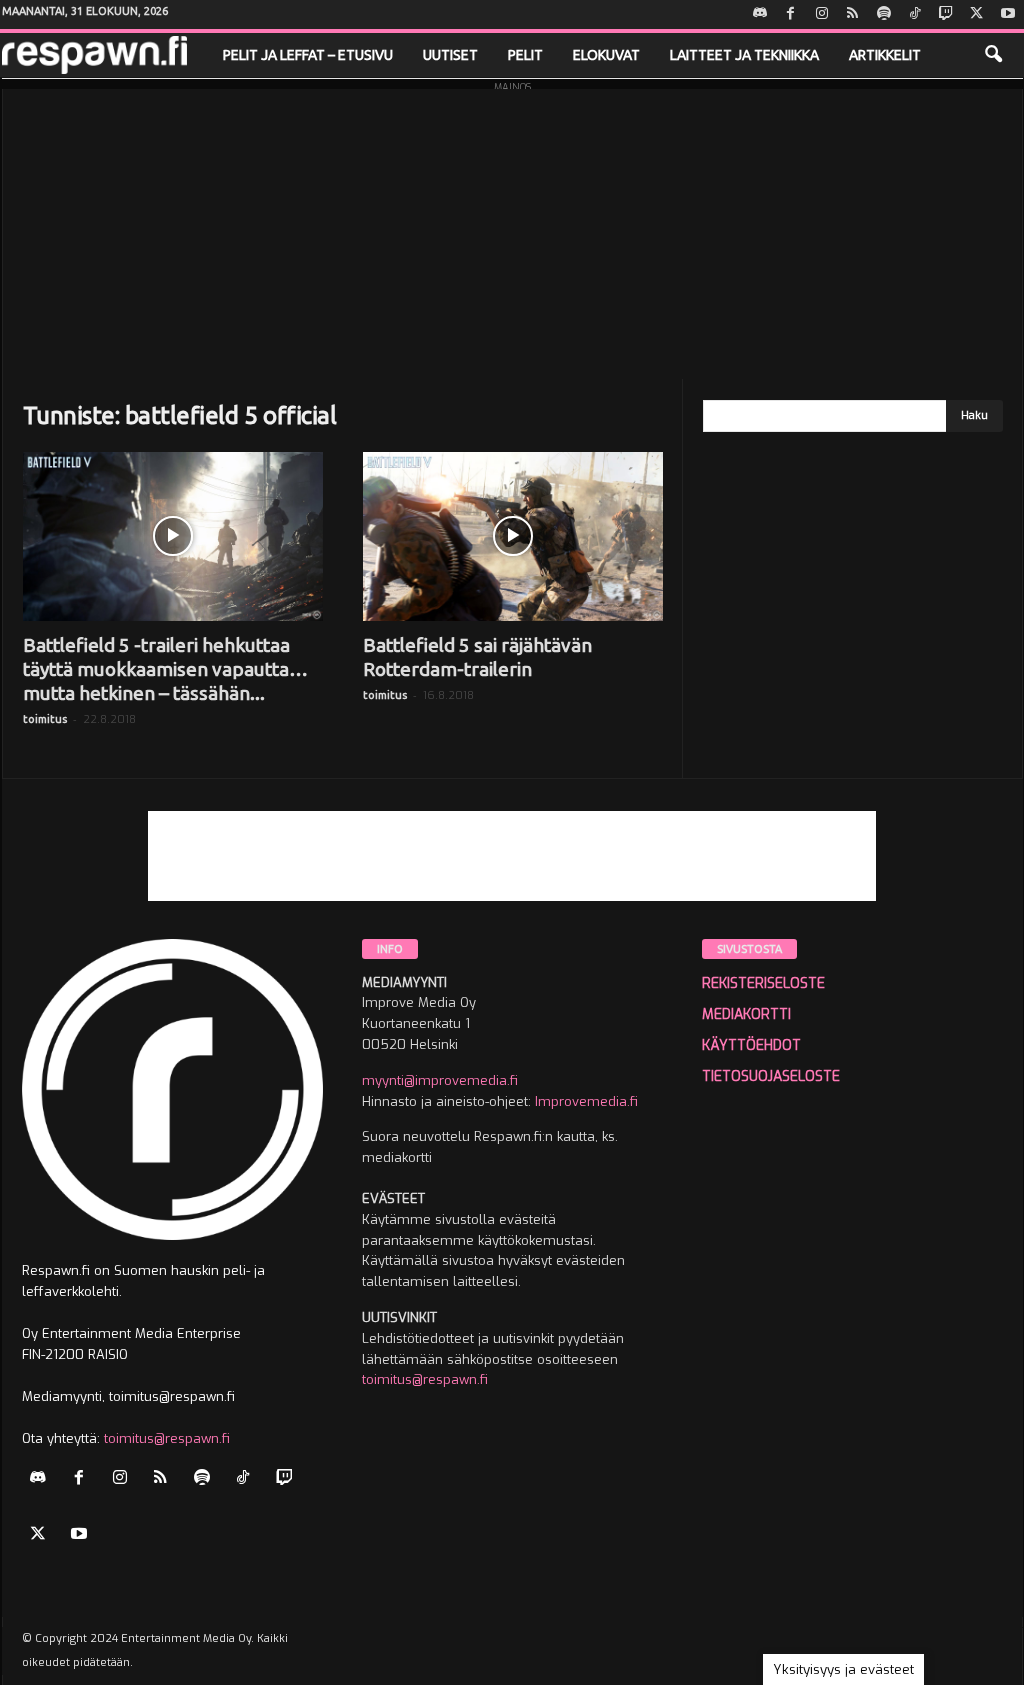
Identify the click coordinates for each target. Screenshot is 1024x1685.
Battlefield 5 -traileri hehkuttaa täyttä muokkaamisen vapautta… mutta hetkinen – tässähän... (165, 669)
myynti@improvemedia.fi (440, 1080)
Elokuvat (606, 55)
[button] (993, 55)
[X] (977, 14)
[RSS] (853, 14)
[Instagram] (822, 14)
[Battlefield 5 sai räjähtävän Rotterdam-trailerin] (513, 536)
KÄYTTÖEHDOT (751, 1045)
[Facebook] (791, 14)
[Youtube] (1008, 14)
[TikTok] (915, 14)
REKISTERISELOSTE (763, 983)
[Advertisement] (512, 229)
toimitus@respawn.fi (167, 1438)
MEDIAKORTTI (746, 1014)
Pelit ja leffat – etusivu (308, 55)
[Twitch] (946, 14)
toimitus (45, 719)
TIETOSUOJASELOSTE (771, 1076)
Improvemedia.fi (586, 1101)
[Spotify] (884, 14)
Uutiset (450, 55)
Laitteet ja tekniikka (744, 55)
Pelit (525, 55)
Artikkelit (885, 55)
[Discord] (760, 14)
